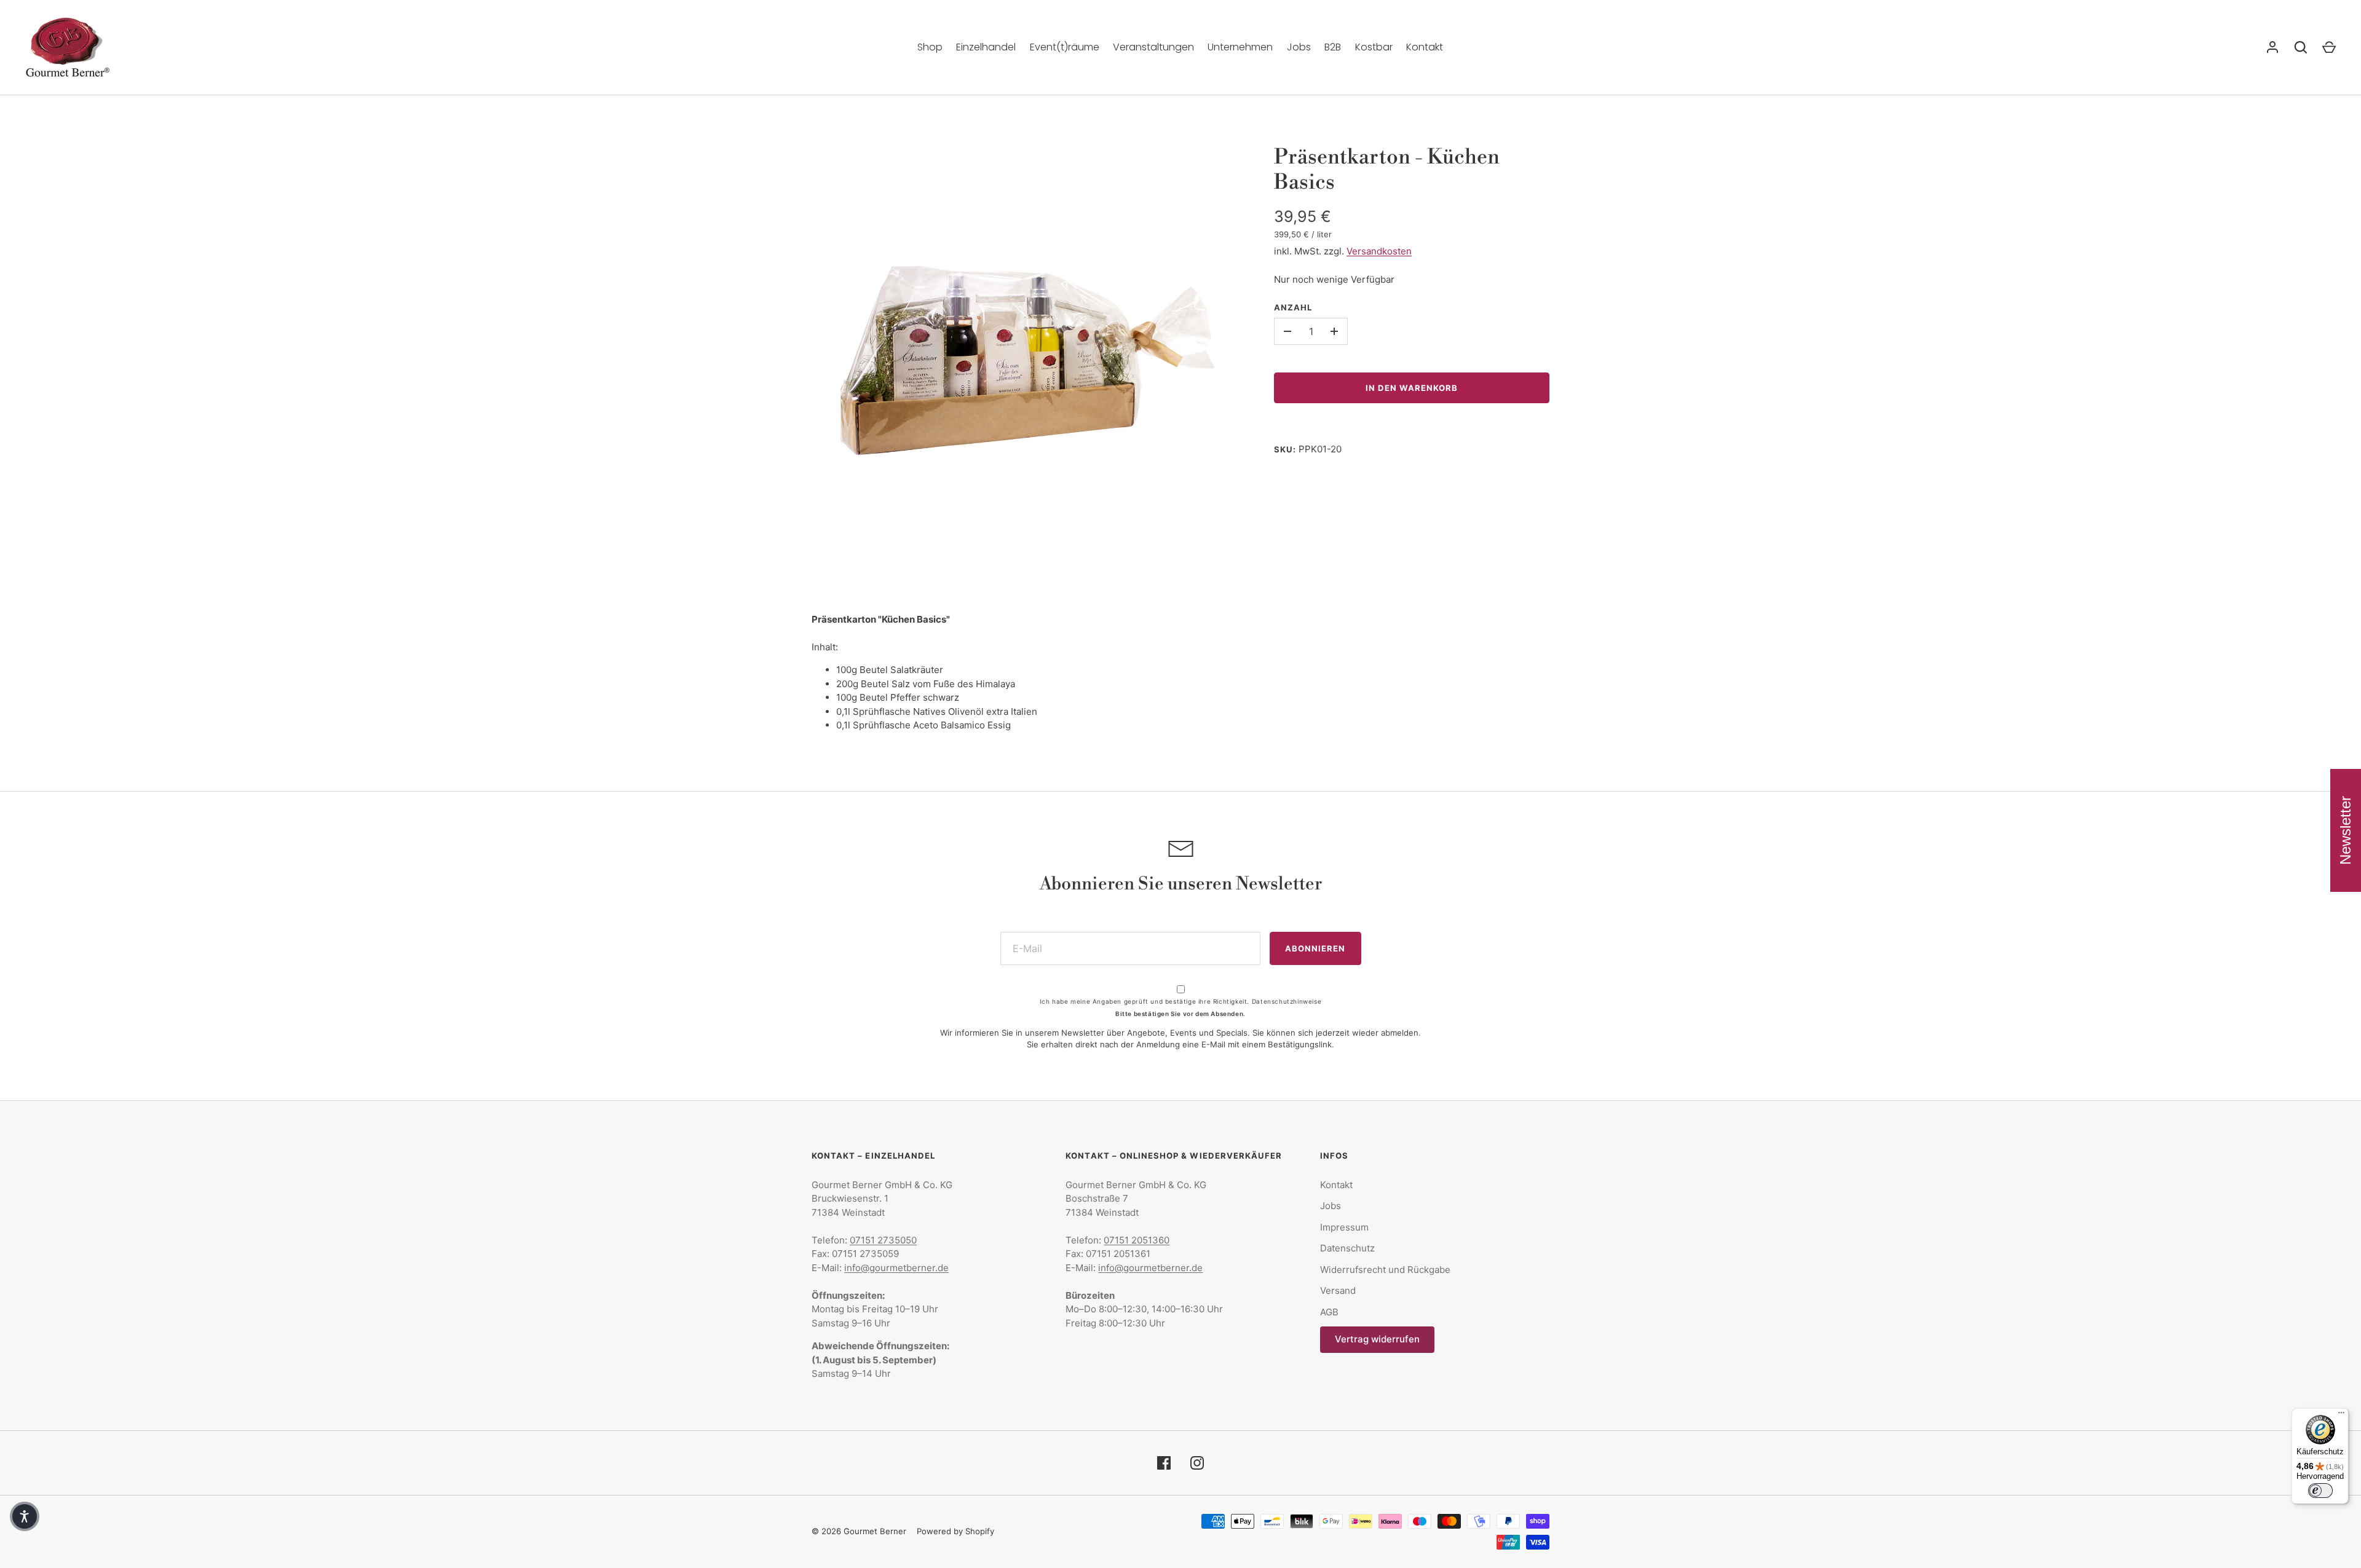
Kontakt (1425, 47)
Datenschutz (1347, 1248)
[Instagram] (1197, 1463)
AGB (1329, 1312)
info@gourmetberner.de (896, 1268)
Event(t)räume (1065, 47)
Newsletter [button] (2345, 830)
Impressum (1344, 1227)
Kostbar (1374, 47)
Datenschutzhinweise (1287, 1001)
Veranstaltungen (1153, 47)
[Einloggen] (2272, 47)
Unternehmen (1240, 47)
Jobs (1299, 47)
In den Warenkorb (1412, 388)
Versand (1338, 1290)
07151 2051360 (1137, 1240)
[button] (25, 1516)
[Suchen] (2301, 47)
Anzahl (1293, 307)
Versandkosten (1379, 251)
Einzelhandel (986, 47)
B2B (1333, 47)
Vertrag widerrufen (1377, 1339)
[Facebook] (1164, 1463)
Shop (930, 47)
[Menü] (2341, 1416)
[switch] (2320, 1491)
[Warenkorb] (2329, 47)
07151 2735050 (883, 1240)
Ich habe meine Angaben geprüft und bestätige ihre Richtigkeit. (1180, 1001)
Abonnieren (1315, 948)
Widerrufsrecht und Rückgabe (1385, 1270)
